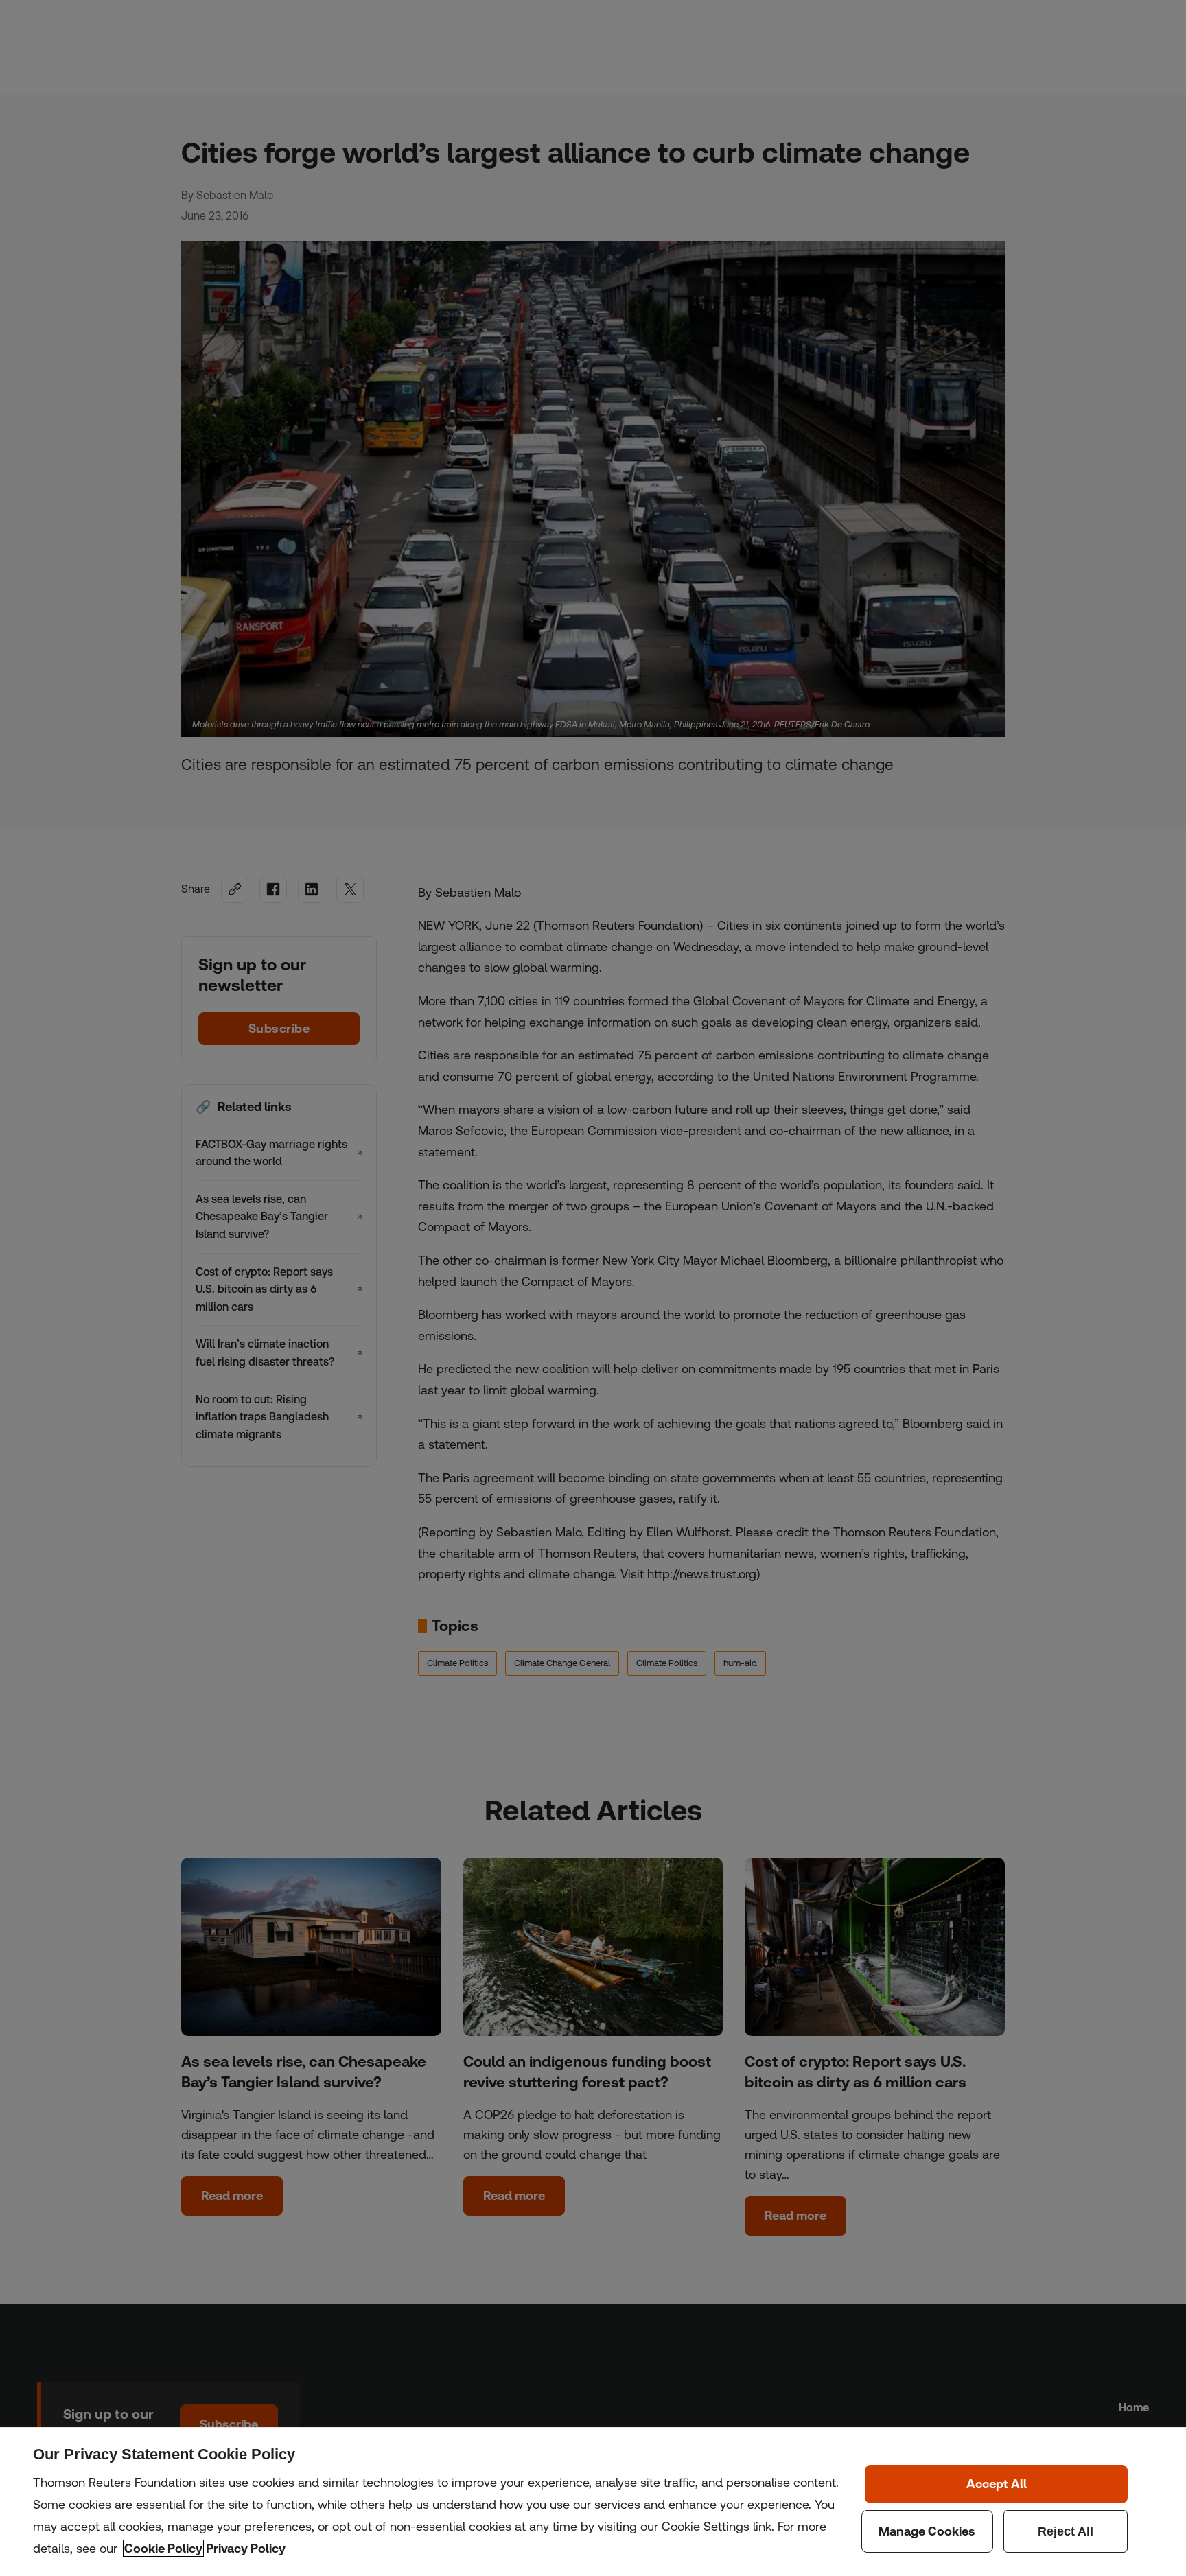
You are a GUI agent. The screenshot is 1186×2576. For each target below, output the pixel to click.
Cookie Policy (163, 2548)
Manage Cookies (927, 2531)
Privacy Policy (246, 2548)
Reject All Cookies (1066, 2531)
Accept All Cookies (996, 2484)
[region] (593, 2502)
